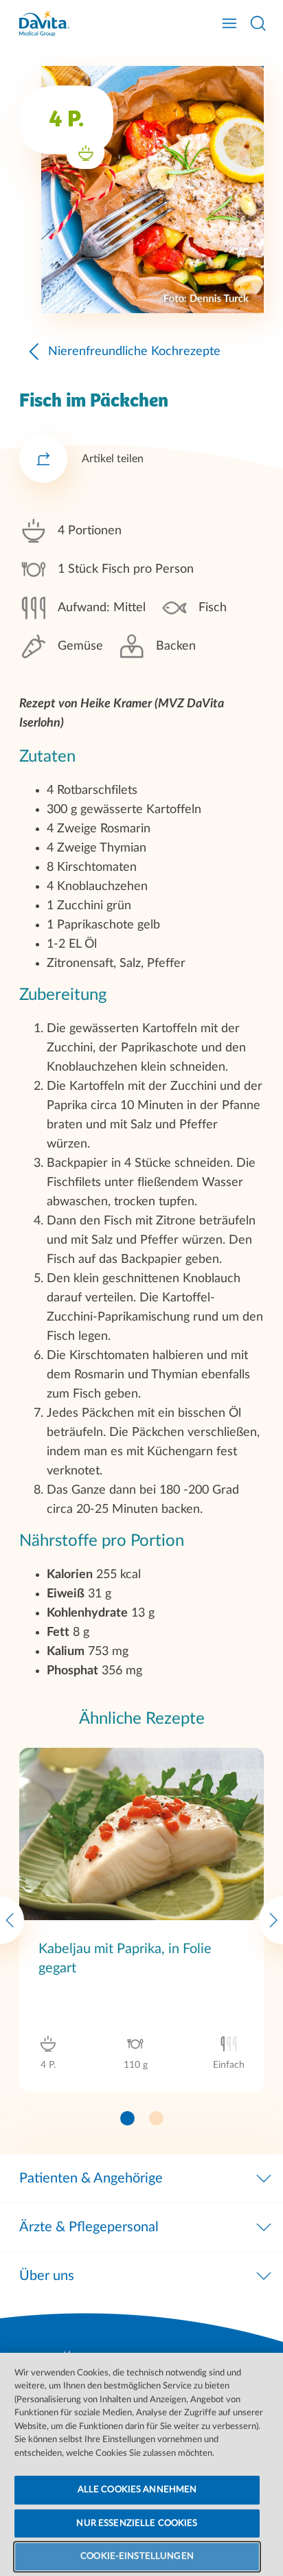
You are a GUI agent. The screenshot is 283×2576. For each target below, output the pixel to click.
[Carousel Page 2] (156, 2118)
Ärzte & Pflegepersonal (89, 2227)
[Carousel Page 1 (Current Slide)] (127, 2118)
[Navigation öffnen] (229, 23)
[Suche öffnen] (258, 23)
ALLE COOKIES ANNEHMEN (137, 2490)
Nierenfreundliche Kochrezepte (134, 352)
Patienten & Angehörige (91, 2178)
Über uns (47, 2276)
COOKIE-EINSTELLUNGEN (137, 2556)
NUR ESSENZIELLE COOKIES (137, 2523)
